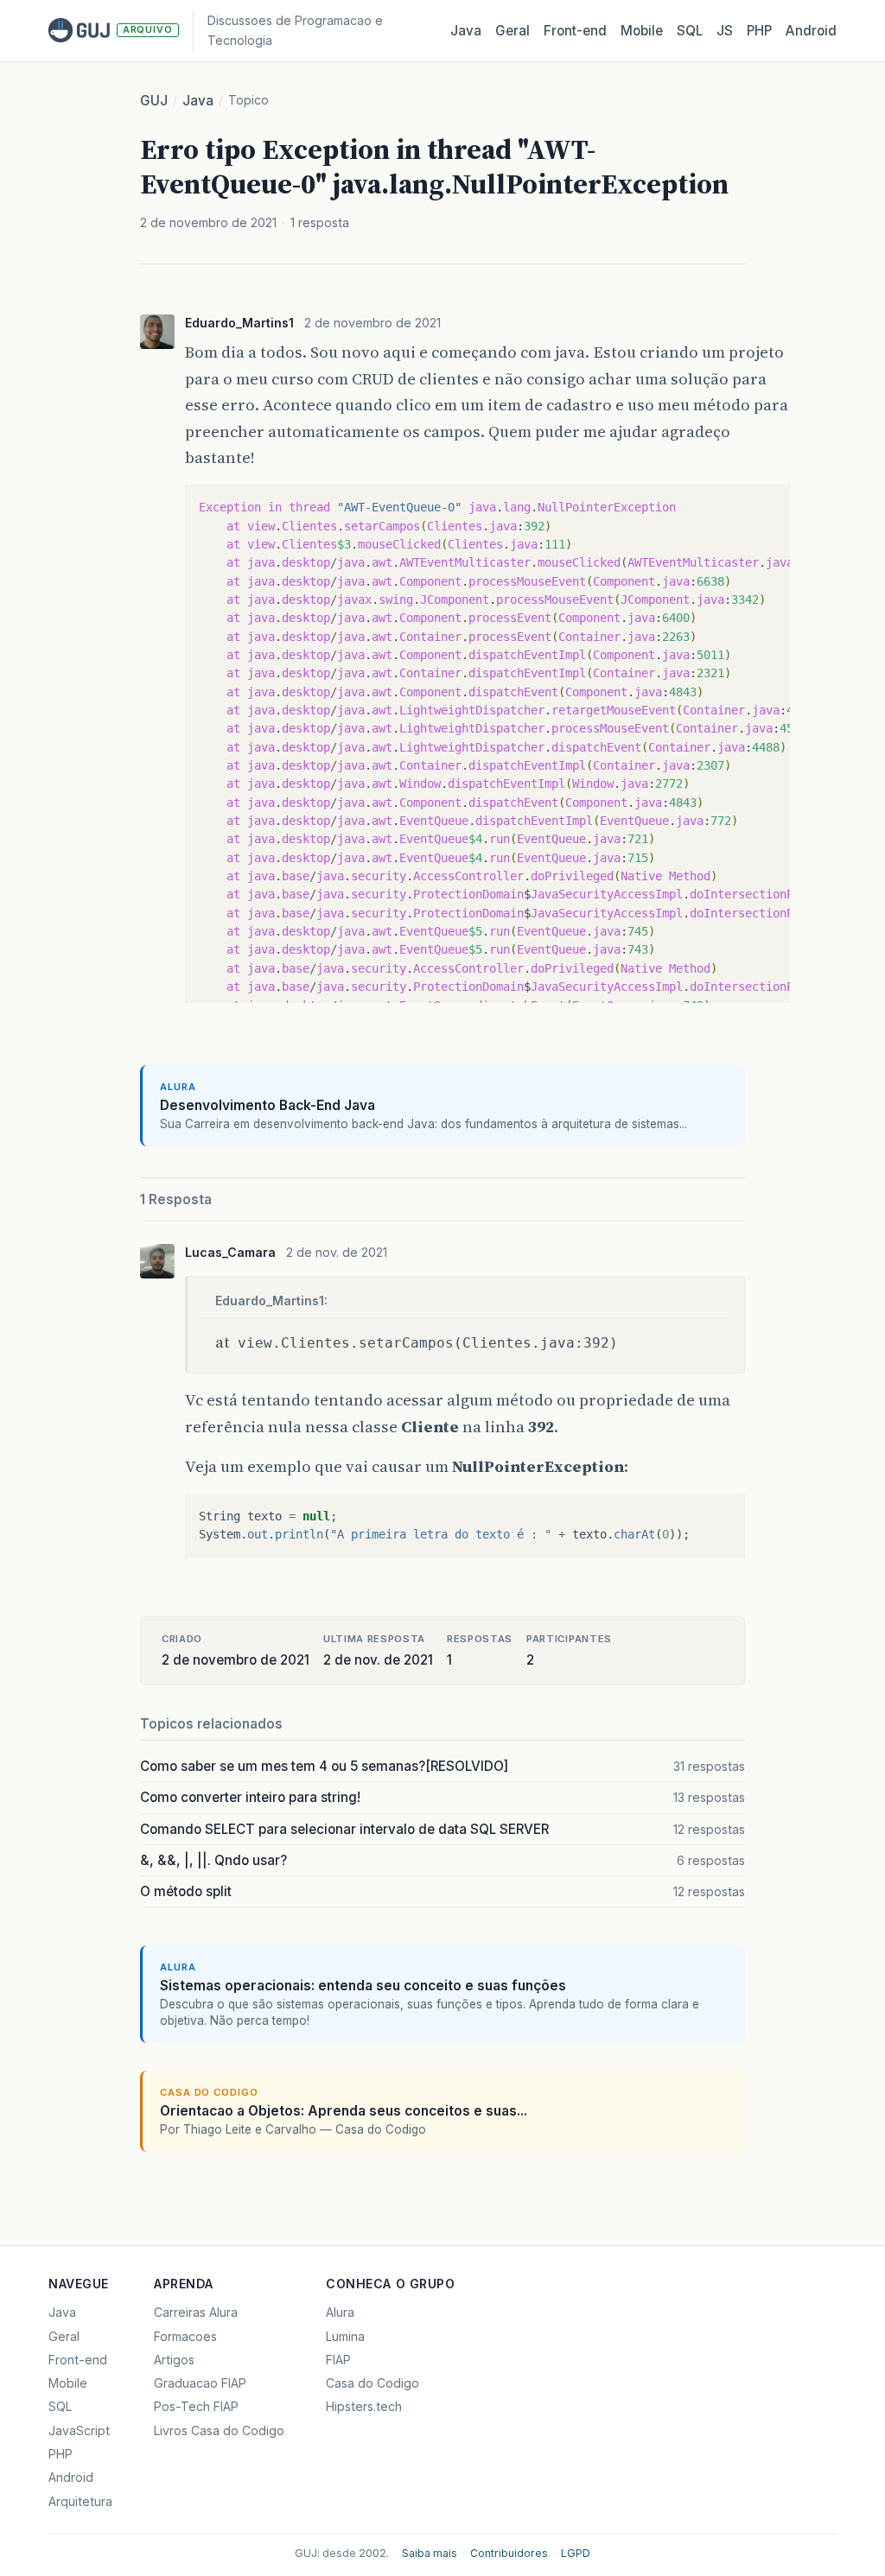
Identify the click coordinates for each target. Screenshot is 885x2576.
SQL (690, 31)
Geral (513, 31)
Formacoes (185, 2336)
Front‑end (575, 31)
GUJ (154, 101)
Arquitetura (80, 2501)
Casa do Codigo (372, 2383)
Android (811, 31)
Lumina (345, 2336)
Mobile (642, 31)
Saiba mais (430, 2553)
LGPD (576, 2553)
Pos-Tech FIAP (196, 2406)
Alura (340, 2312)
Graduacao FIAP (200, 2383)
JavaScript (79, 2430)
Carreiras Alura (196, 2312)
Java (466, 31)
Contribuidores (509, 2553)
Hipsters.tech (364, 2406)
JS (725, 31)
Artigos (174, 2360)
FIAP (338, 2360)
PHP (759, 31)
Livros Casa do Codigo (219, 2430)
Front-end (78, 2360)
